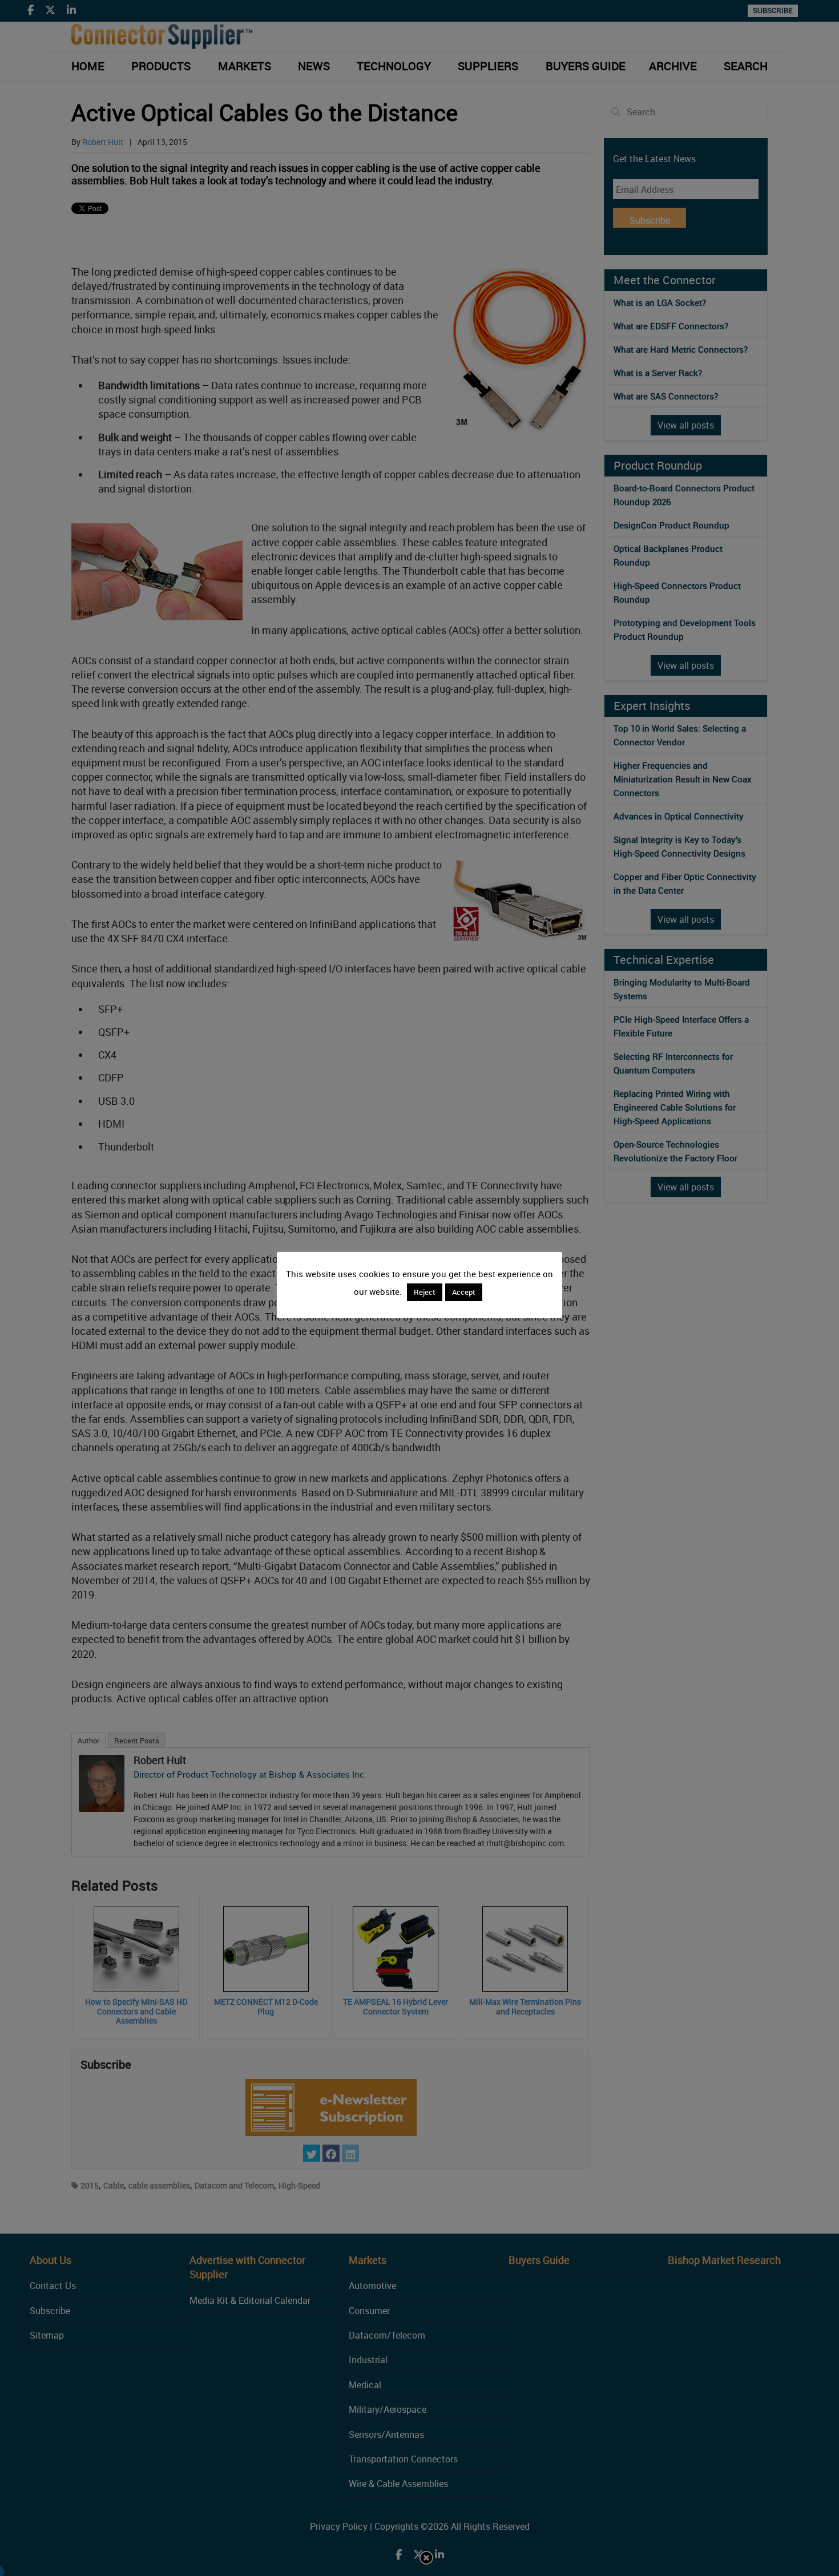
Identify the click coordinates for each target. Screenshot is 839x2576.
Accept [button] (464, 1292)
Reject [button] (425, 1292)
